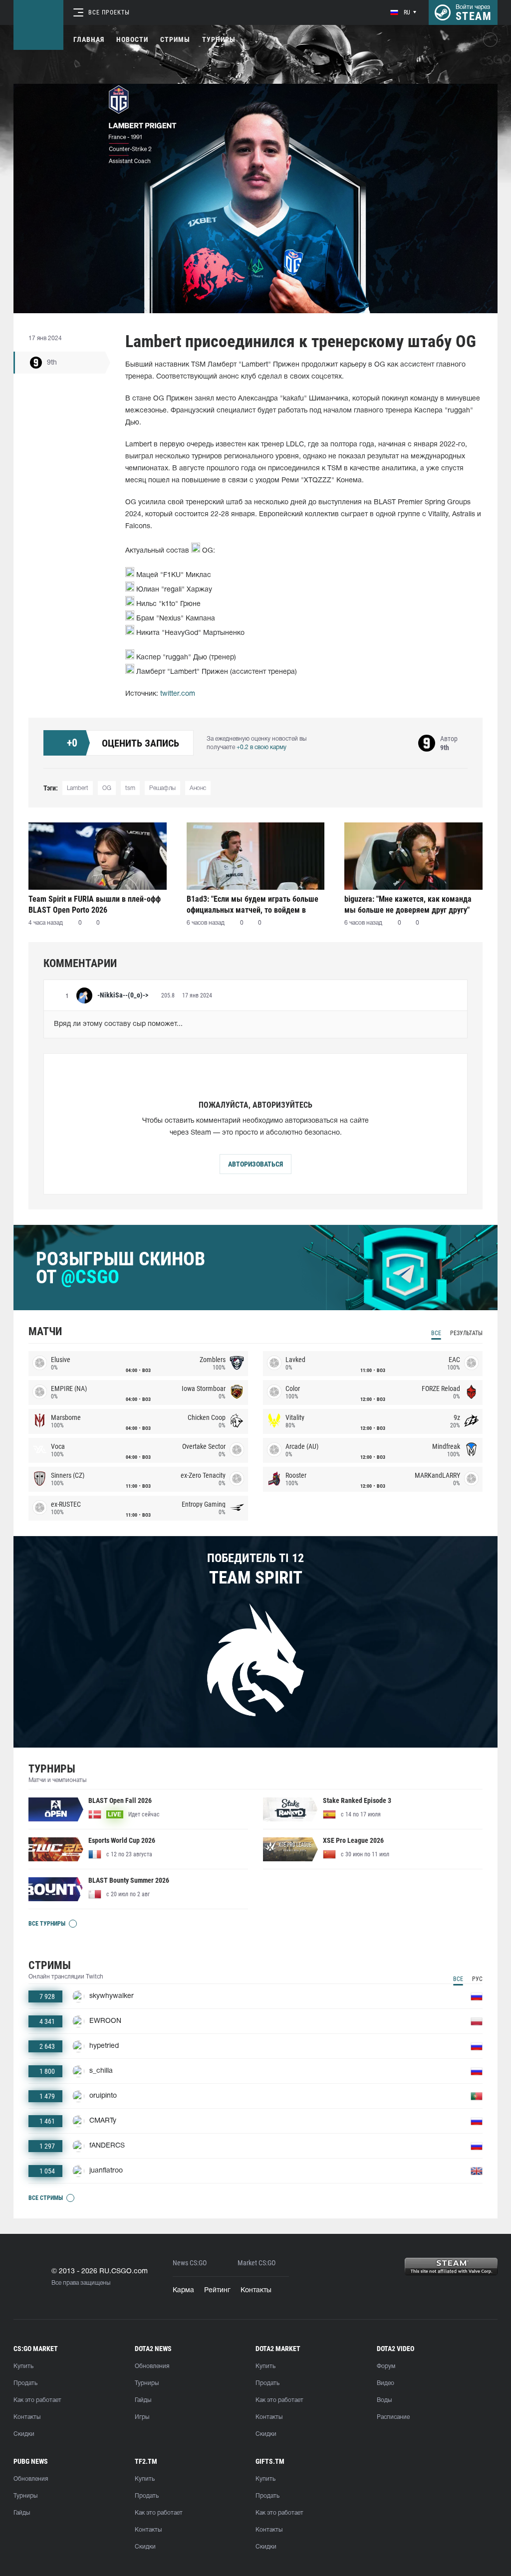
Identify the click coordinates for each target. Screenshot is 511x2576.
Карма (183, 2290)
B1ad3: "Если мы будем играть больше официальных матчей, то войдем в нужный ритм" (253, 904)
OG (107, 788)
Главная (89, 39)
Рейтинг (217, 2290)
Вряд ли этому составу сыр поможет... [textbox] (118, 1024)
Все (436, 1333)
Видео (385, 2383)
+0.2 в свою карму (261, 747)
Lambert (78, 788)
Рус (477, 1979)
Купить (23, 2366)
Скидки (24, 2434)
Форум (386, 2366)
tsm (130, 788)
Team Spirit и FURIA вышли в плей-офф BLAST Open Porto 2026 (95, 904)
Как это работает (37, 2400)
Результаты (466, 1333)
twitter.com (178, 694)
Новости (132, 39)
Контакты (256, 2290)
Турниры (219, 39)
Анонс (198, 788)
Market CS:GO (256, 2263)
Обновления (152, 2366)
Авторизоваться (255, 1164)
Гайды (143, 2400)
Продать (25, 2383)
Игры (142, 2417)
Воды (384, 2400)
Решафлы (162, 788)
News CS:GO (190, 2263)
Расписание (393, 2417)
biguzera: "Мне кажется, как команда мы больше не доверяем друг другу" (408, 904)
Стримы (175, 39)
